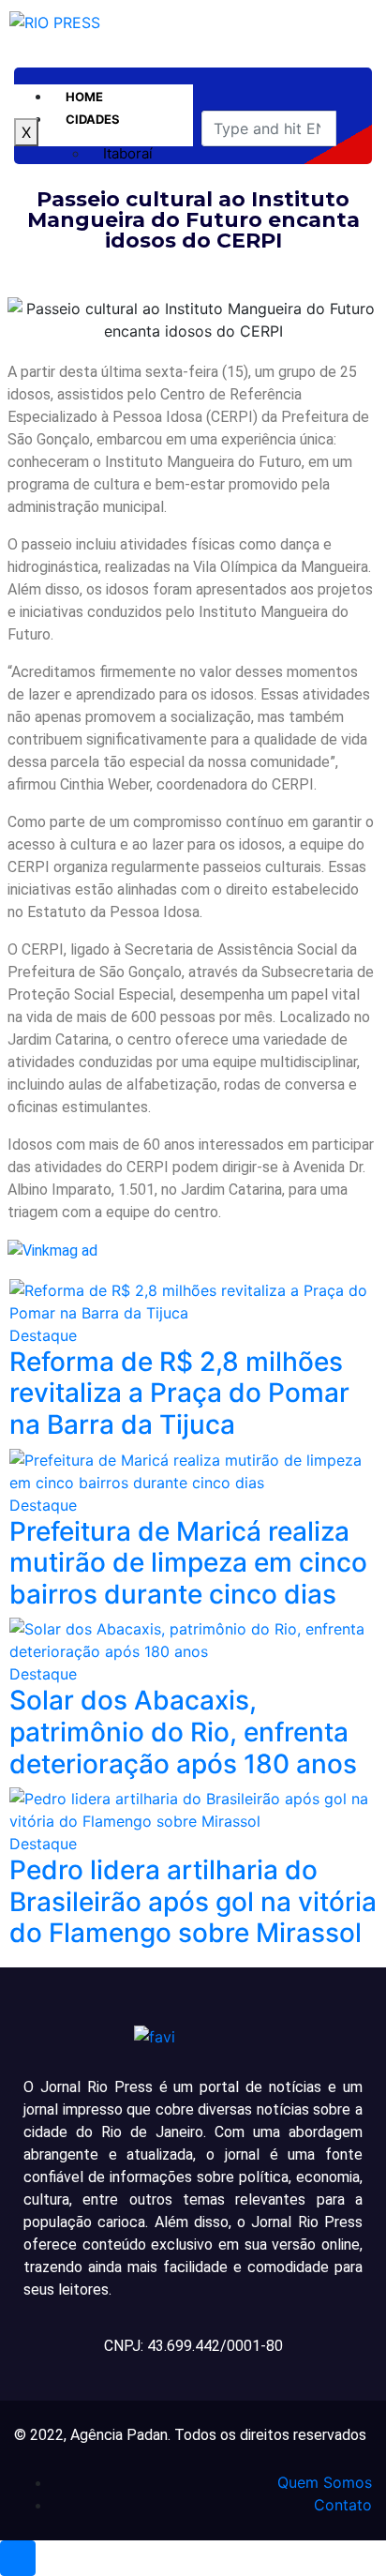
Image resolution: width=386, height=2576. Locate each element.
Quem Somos (325, 2482)
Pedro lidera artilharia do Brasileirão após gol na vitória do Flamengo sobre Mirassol (193, 1901)
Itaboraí (128, 153)
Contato (343, 2505)
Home (84, 97)
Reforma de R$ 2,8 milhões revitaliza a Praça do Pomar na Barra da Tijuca (179, 1393)
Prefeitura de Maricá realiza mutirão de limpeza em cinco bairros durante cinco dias (188, 1563)
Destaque (43, 1335)
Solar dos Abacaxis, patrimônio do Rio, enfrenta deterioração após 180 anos (183, 1732)
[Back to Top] (18, 2558)
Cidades (93, 119)
